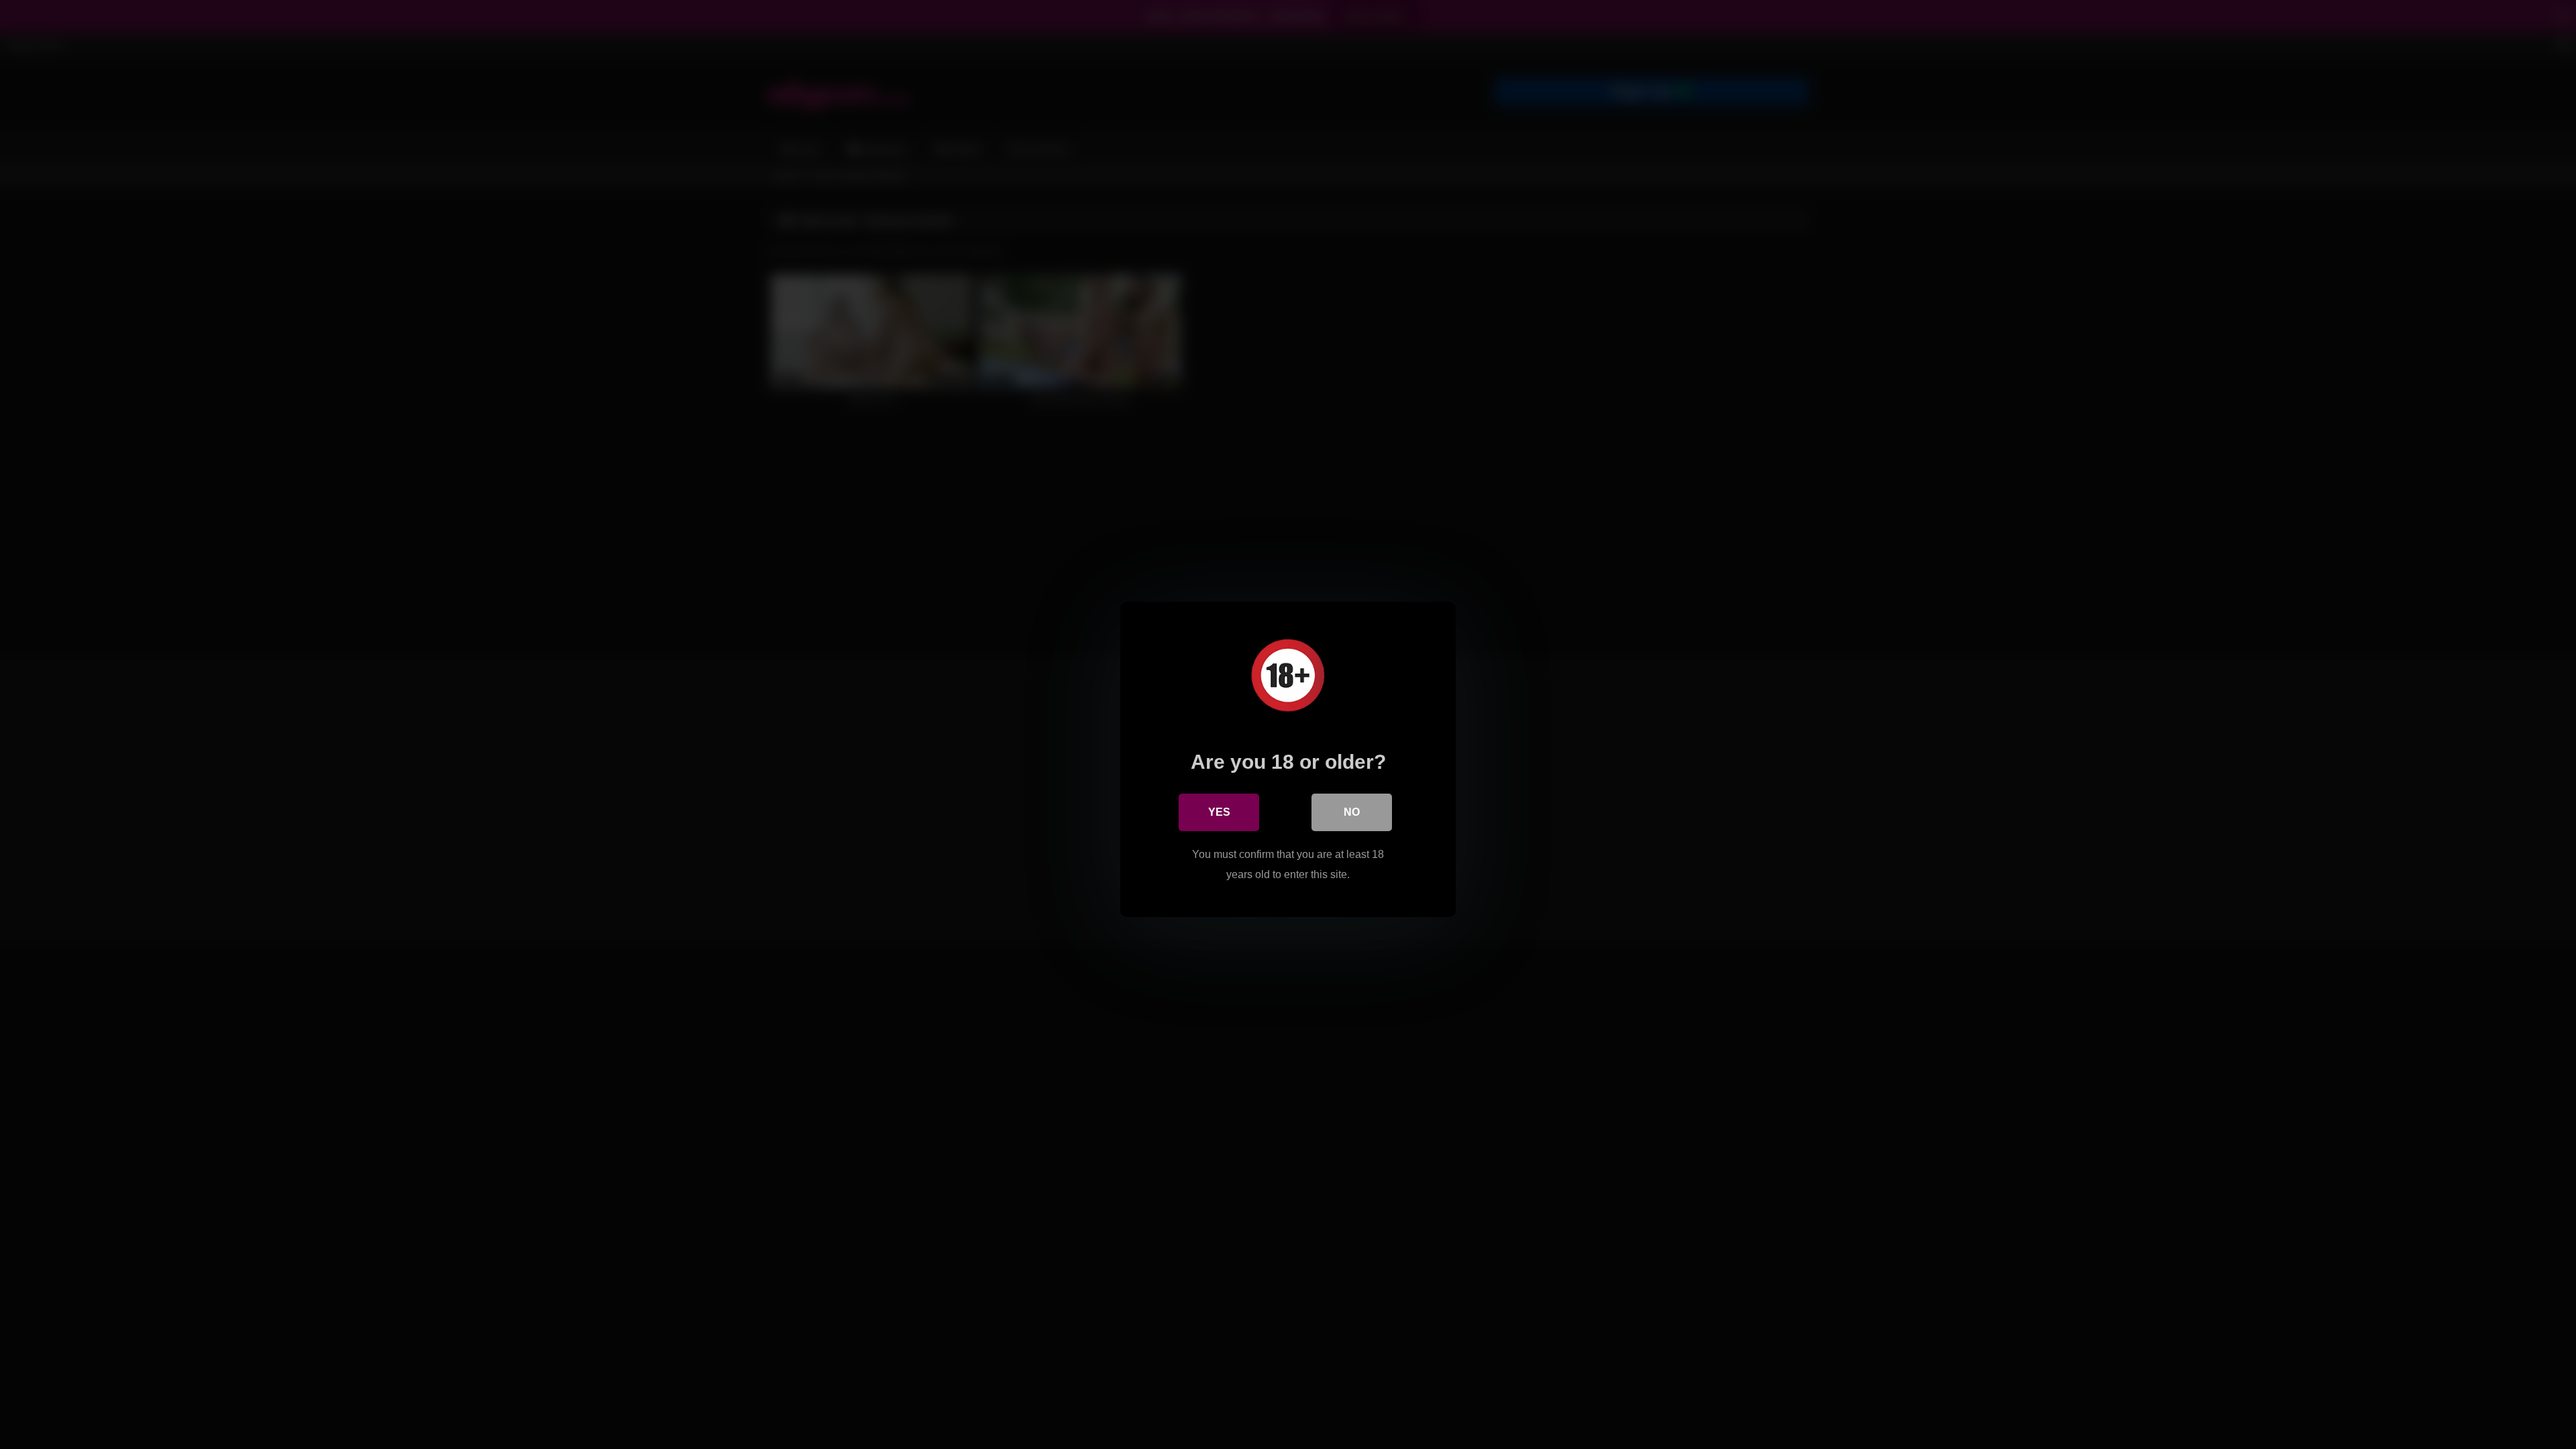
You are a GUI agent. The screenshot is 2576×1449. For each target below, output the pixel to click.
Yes (1219, 812)
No (1352, 812)
